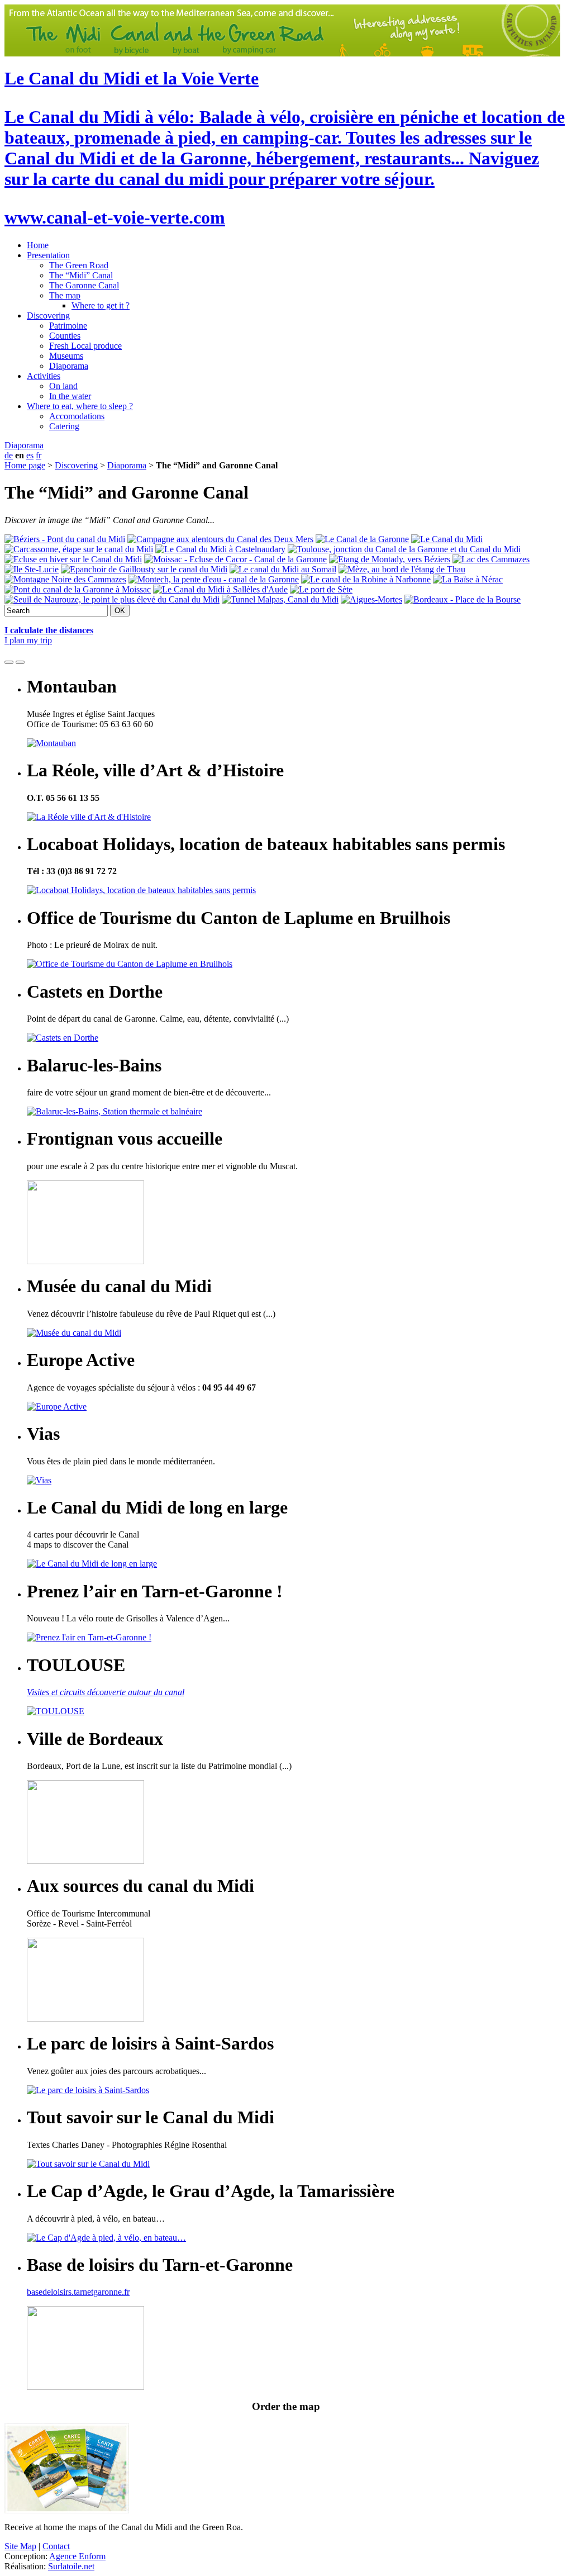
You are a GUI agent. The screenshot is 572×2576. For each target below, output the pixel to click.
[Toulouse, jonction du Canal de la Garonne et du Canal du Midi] (404, 549)
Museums (66, 356)
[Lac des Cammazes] (491, 559)
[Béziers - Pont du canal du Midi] (65, 539)
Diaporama (69, 366)
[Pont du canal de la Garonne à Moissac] (78, 589)
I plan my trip (28, 640)
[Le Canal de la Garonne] (362, 539)
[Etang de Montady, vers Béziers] (390, 559)
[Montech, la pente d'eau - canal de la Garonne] (214, 579)
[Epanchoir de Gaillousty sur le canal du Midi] (144, 569)
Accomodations (77, 416)
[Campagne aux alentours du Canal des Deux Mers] (220, 539)
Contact (56, 2546)
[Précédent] (9, 662)
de (9, 455)
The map (65, 295)
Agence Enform (77, 2556)
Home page (25, 465)
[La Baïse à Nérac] (468, 579)
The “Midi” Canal (81, 275)
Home (38, 245)
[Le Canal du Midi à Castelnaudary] (220, 549)
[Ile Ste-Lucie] (32, 569)
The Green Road (79, 265)
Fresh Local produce (85, 346)
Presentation (48, 255)
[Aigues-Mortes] (371, 599)
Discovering (48, 316)
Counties (65, 336)
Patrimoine (68, 326)
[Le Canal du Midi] (447, 539)
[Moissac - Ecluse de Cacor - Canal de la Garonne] (235, 559)
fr (39, 455)
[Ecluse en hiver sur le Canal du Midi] (73, 559)
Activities (44, 376)
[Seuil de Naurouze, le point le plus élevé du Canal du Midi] (112, 599)
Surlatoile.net (71, 2566)
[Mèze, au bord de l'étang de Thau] (402, 569)
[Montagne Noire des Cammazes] (65, 579)
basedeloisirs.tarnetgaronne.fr (78, 2292)
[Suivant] (20, 662)
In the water (70, 396)
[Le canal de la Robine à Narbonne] (366, 579)
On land (63, 386)
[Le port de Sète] (321, 589)
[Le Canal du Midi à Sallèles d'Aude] (220, 589)
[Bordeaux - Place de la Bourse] (463, 599)
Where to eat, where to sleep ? (80, 406)
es (30, 455)
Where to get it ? (101, 305)
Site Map (20, 2546)
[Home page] (282, 53)
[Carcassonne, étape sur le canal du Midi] (79, 549)
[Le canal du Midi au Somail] (283, 569)
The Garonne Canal (84, 285)
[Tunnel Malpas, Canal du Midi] (280, 599)
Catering (64, 426)
